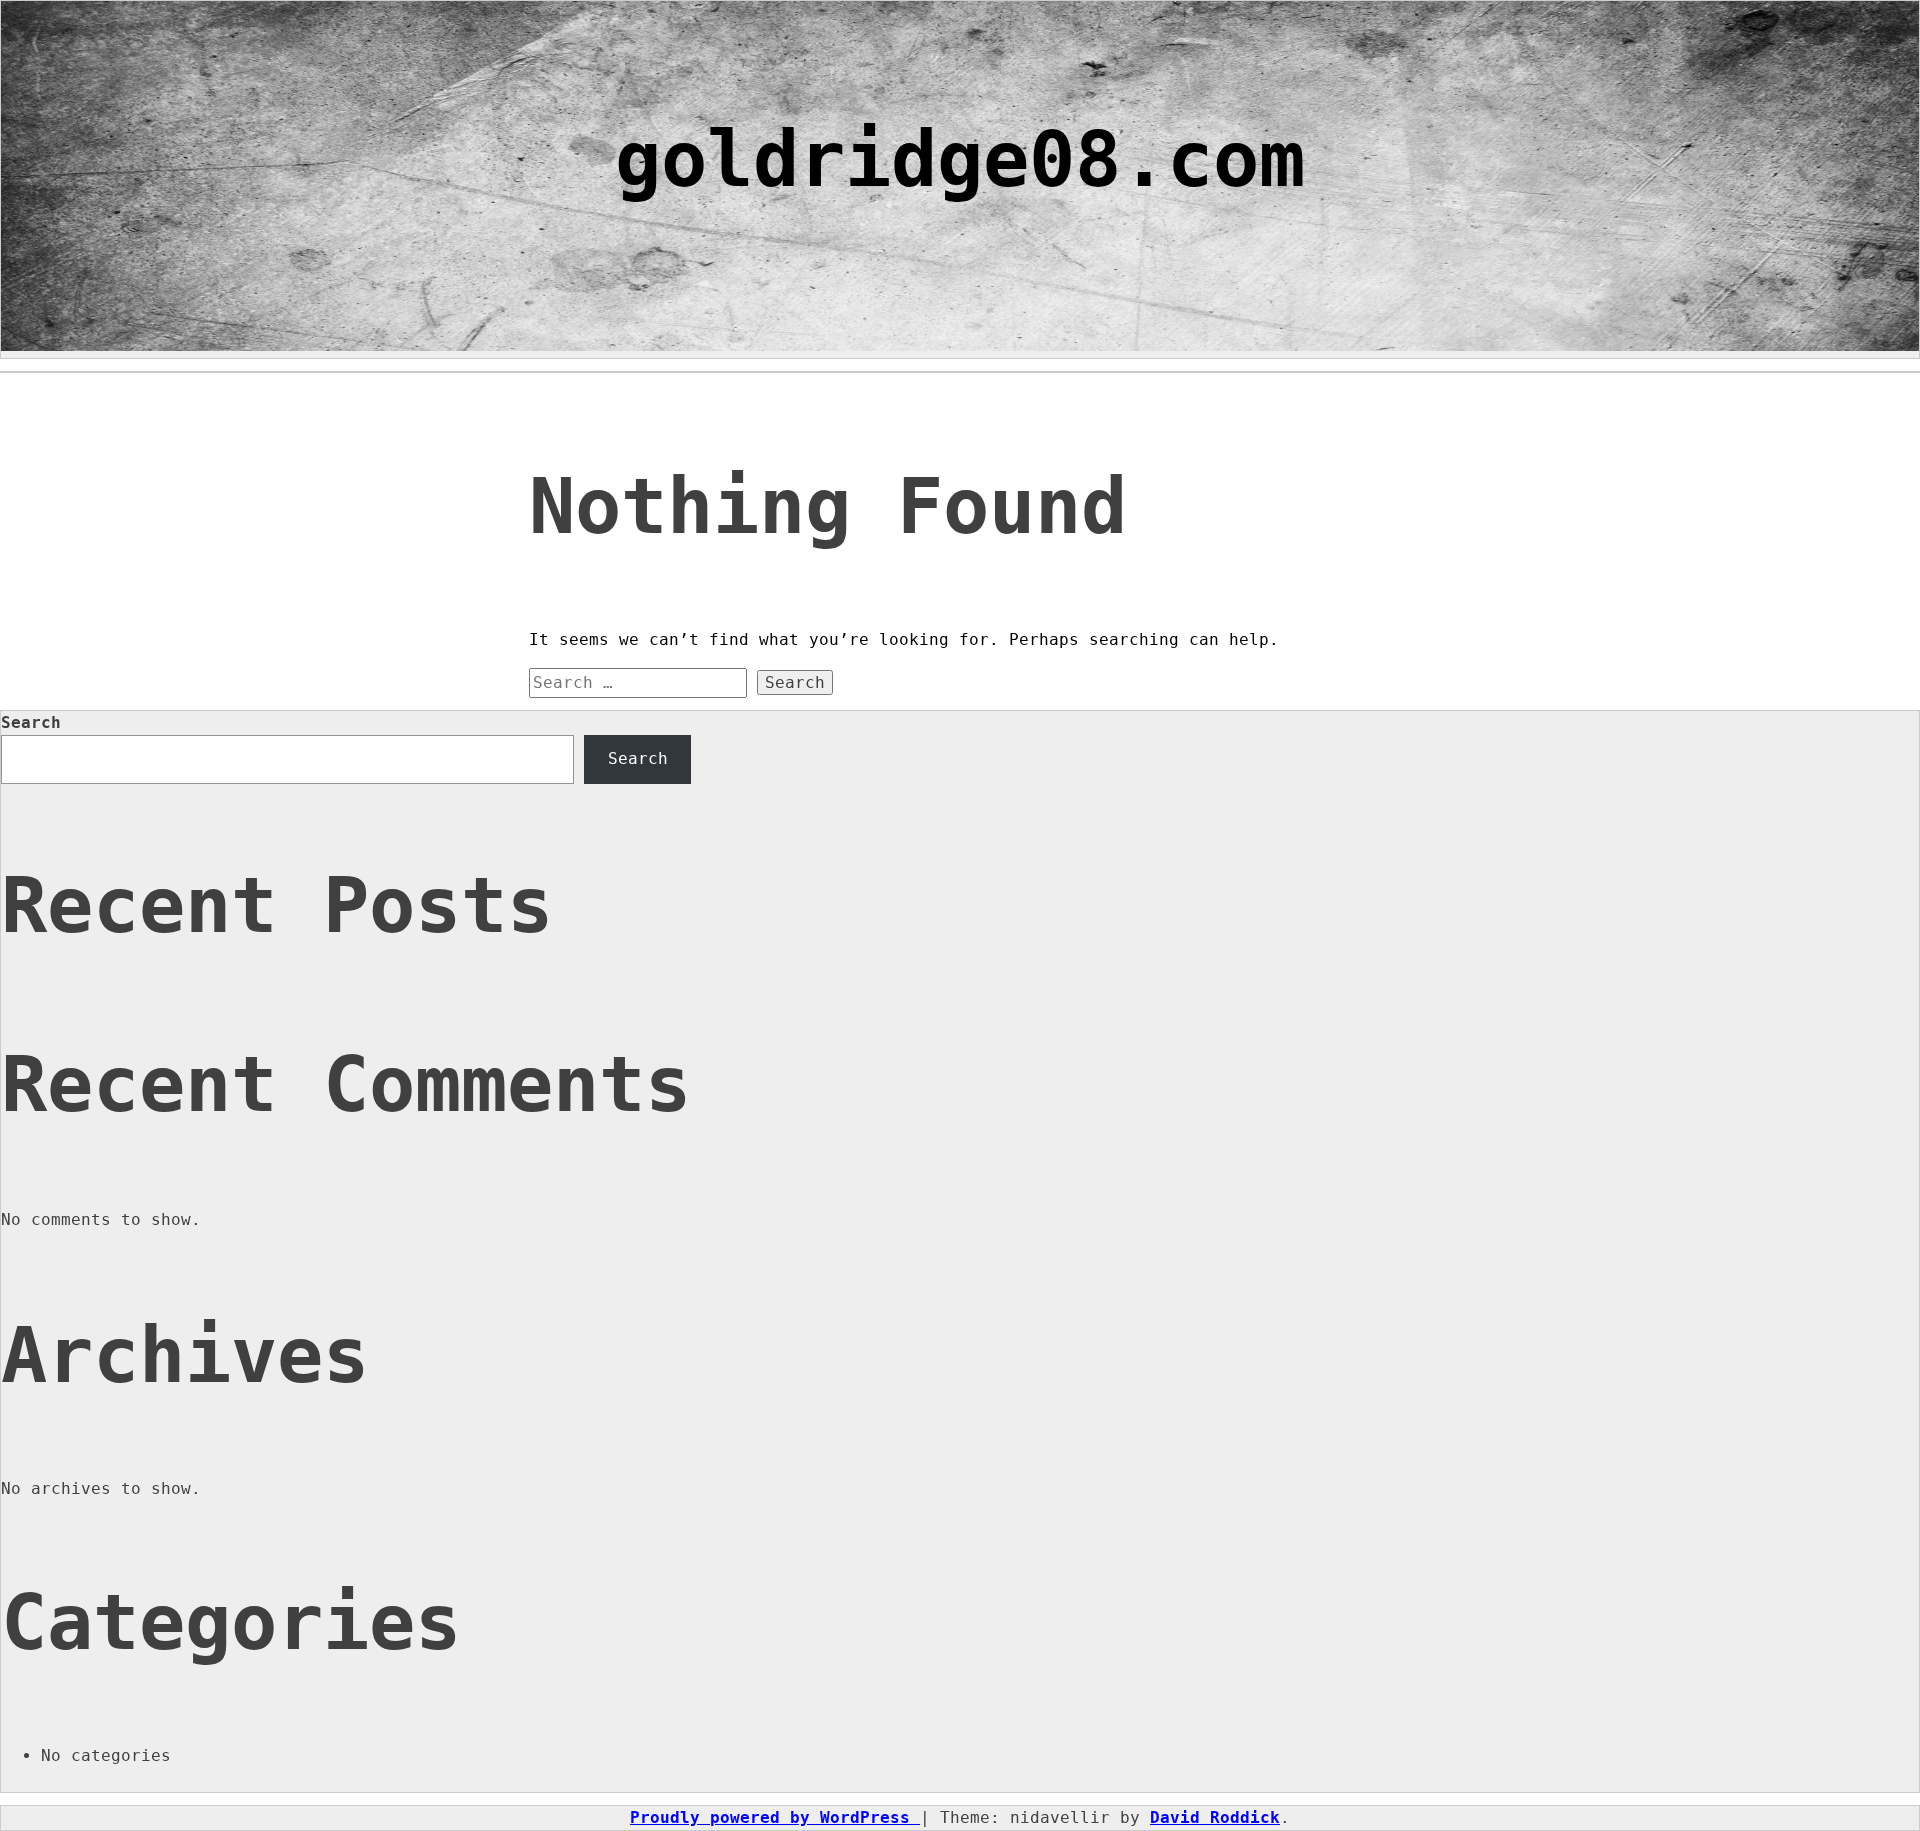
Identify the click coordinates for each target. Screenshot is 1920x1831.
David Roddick (1215, 1817)
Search (31, 722)
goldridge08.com (960, 159)
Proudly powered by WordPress (775, 1817)
